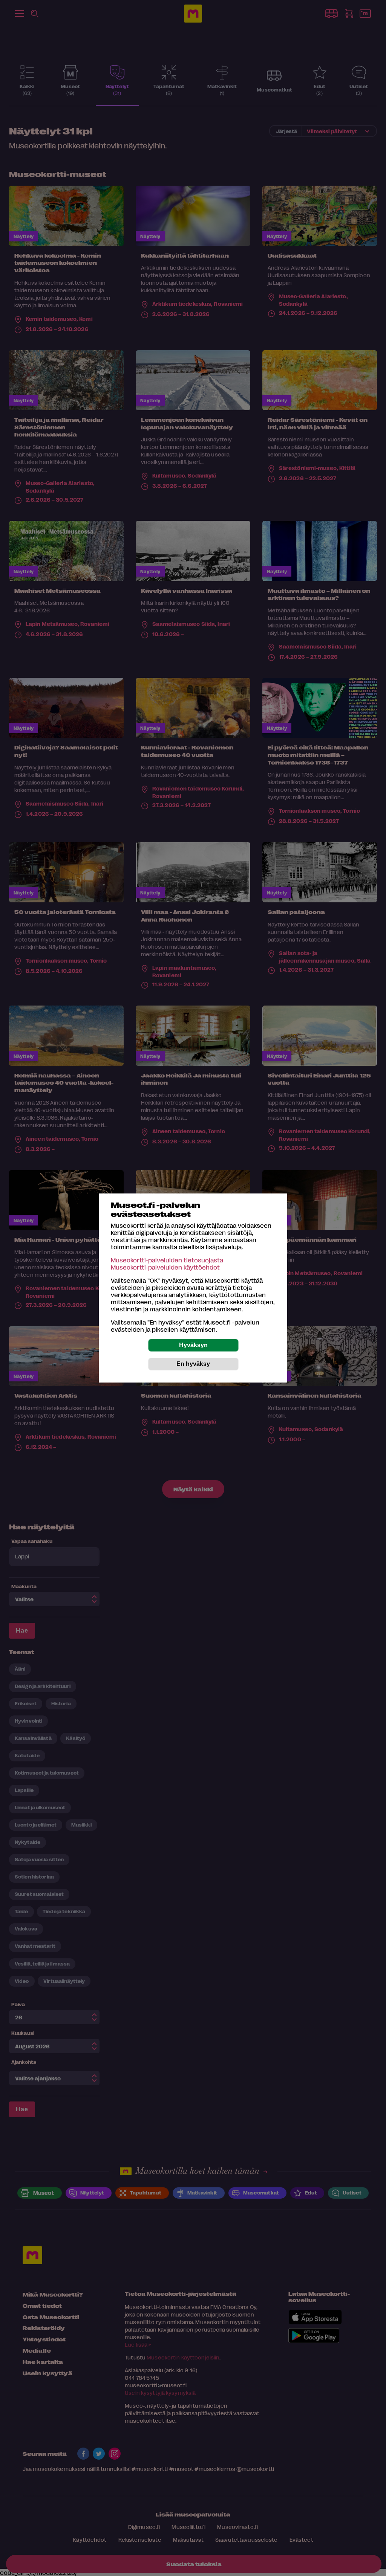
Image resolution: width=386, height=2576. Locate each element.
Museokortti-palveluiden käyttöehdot (165, 1267)
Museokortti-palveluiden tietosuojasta (167, 1260)
